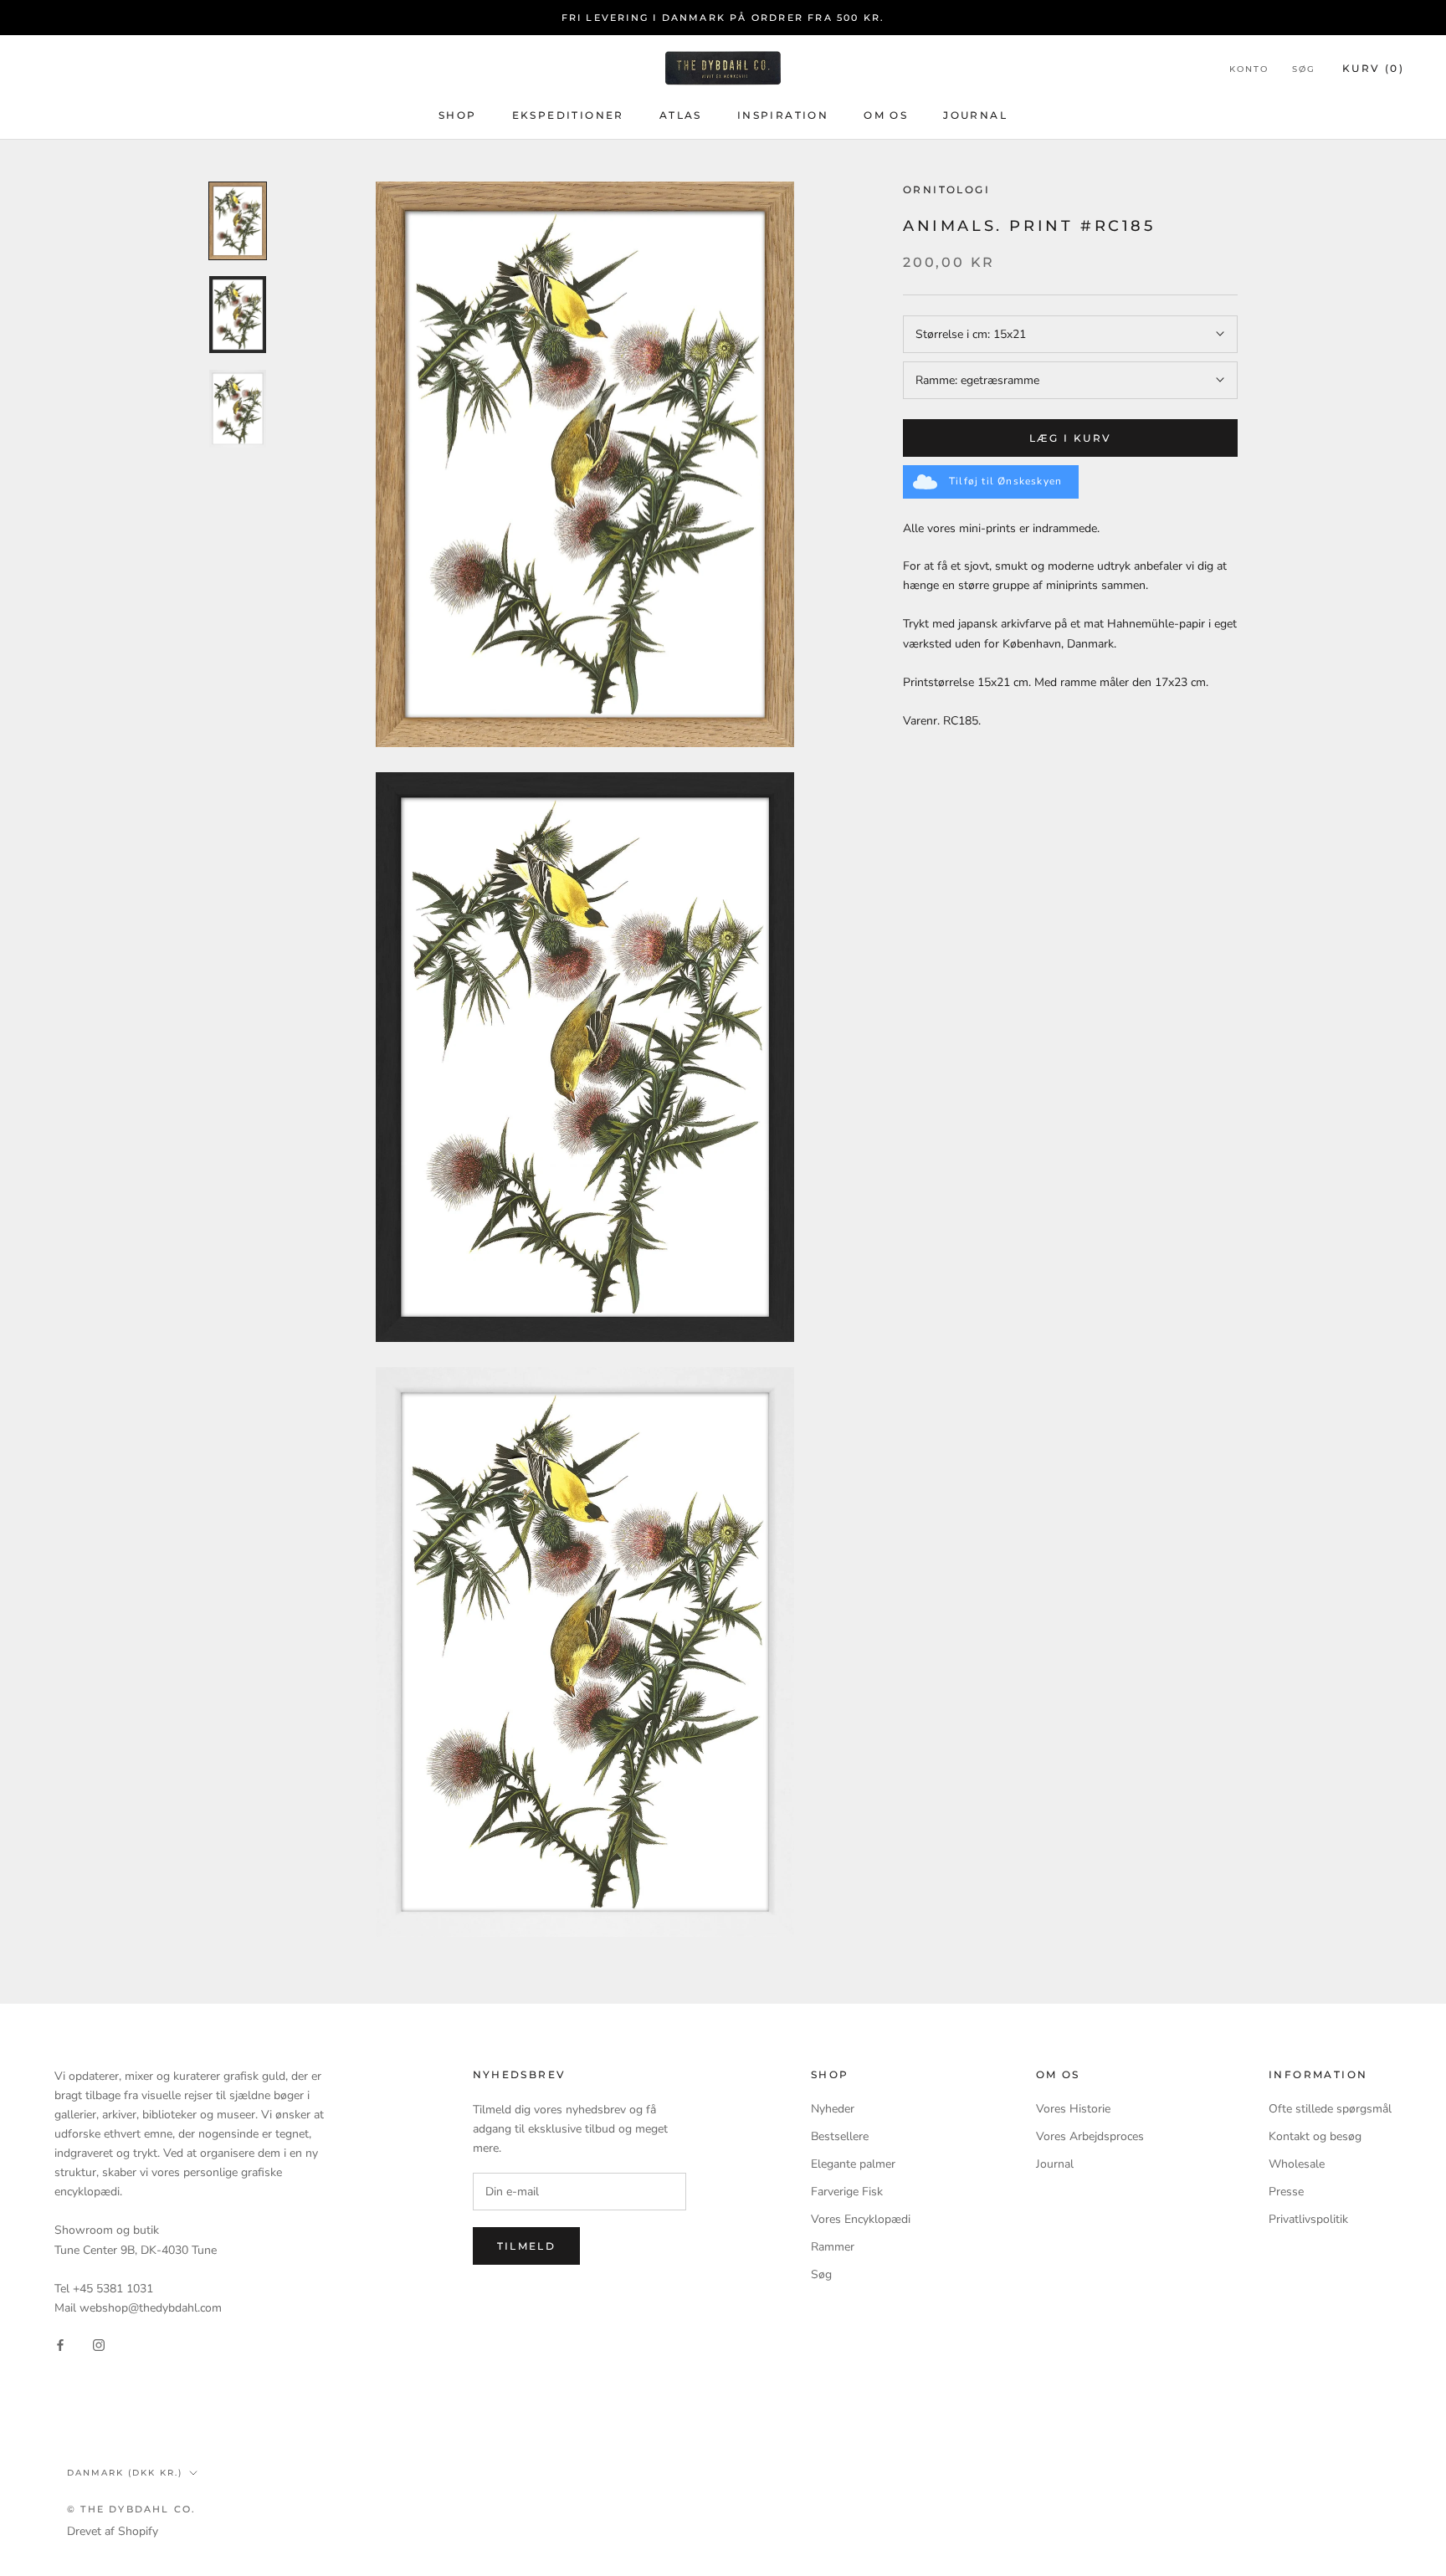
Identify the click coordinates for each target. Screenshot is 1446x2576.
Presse (1286, 2192)
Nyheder (833, 2109)
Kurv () (1373, 68)
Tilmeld (527, 2246)
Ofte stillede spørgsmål (1330, 2109)
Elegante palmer (853, 2164)
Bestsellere (840, 2136)
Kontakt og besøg (1315, 2136)
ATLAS (681, 115)
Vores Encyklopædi (861, 2219)
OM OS (886, 115)
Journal (1055, 2164)
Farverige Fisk (847, 2192)
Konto (1249, 69)
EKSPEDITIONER (568, 115)
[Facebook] (60, 2344)
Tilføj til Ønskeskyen (1005, 481)
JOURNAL (975, 115)
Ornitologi (946, 189)
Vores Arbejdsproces (1090, 2136)
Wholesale (1297, 2164)
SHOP (458, 115)
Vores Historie (1073, 2109)
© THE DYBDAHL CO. (131, 2509)
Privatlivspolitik (1308, 2219)
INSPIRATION (783, 115)
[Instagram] (99, 2344)
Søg (1304, 69)
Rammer (833, 2247)
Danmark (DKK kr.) (125, 2473)
